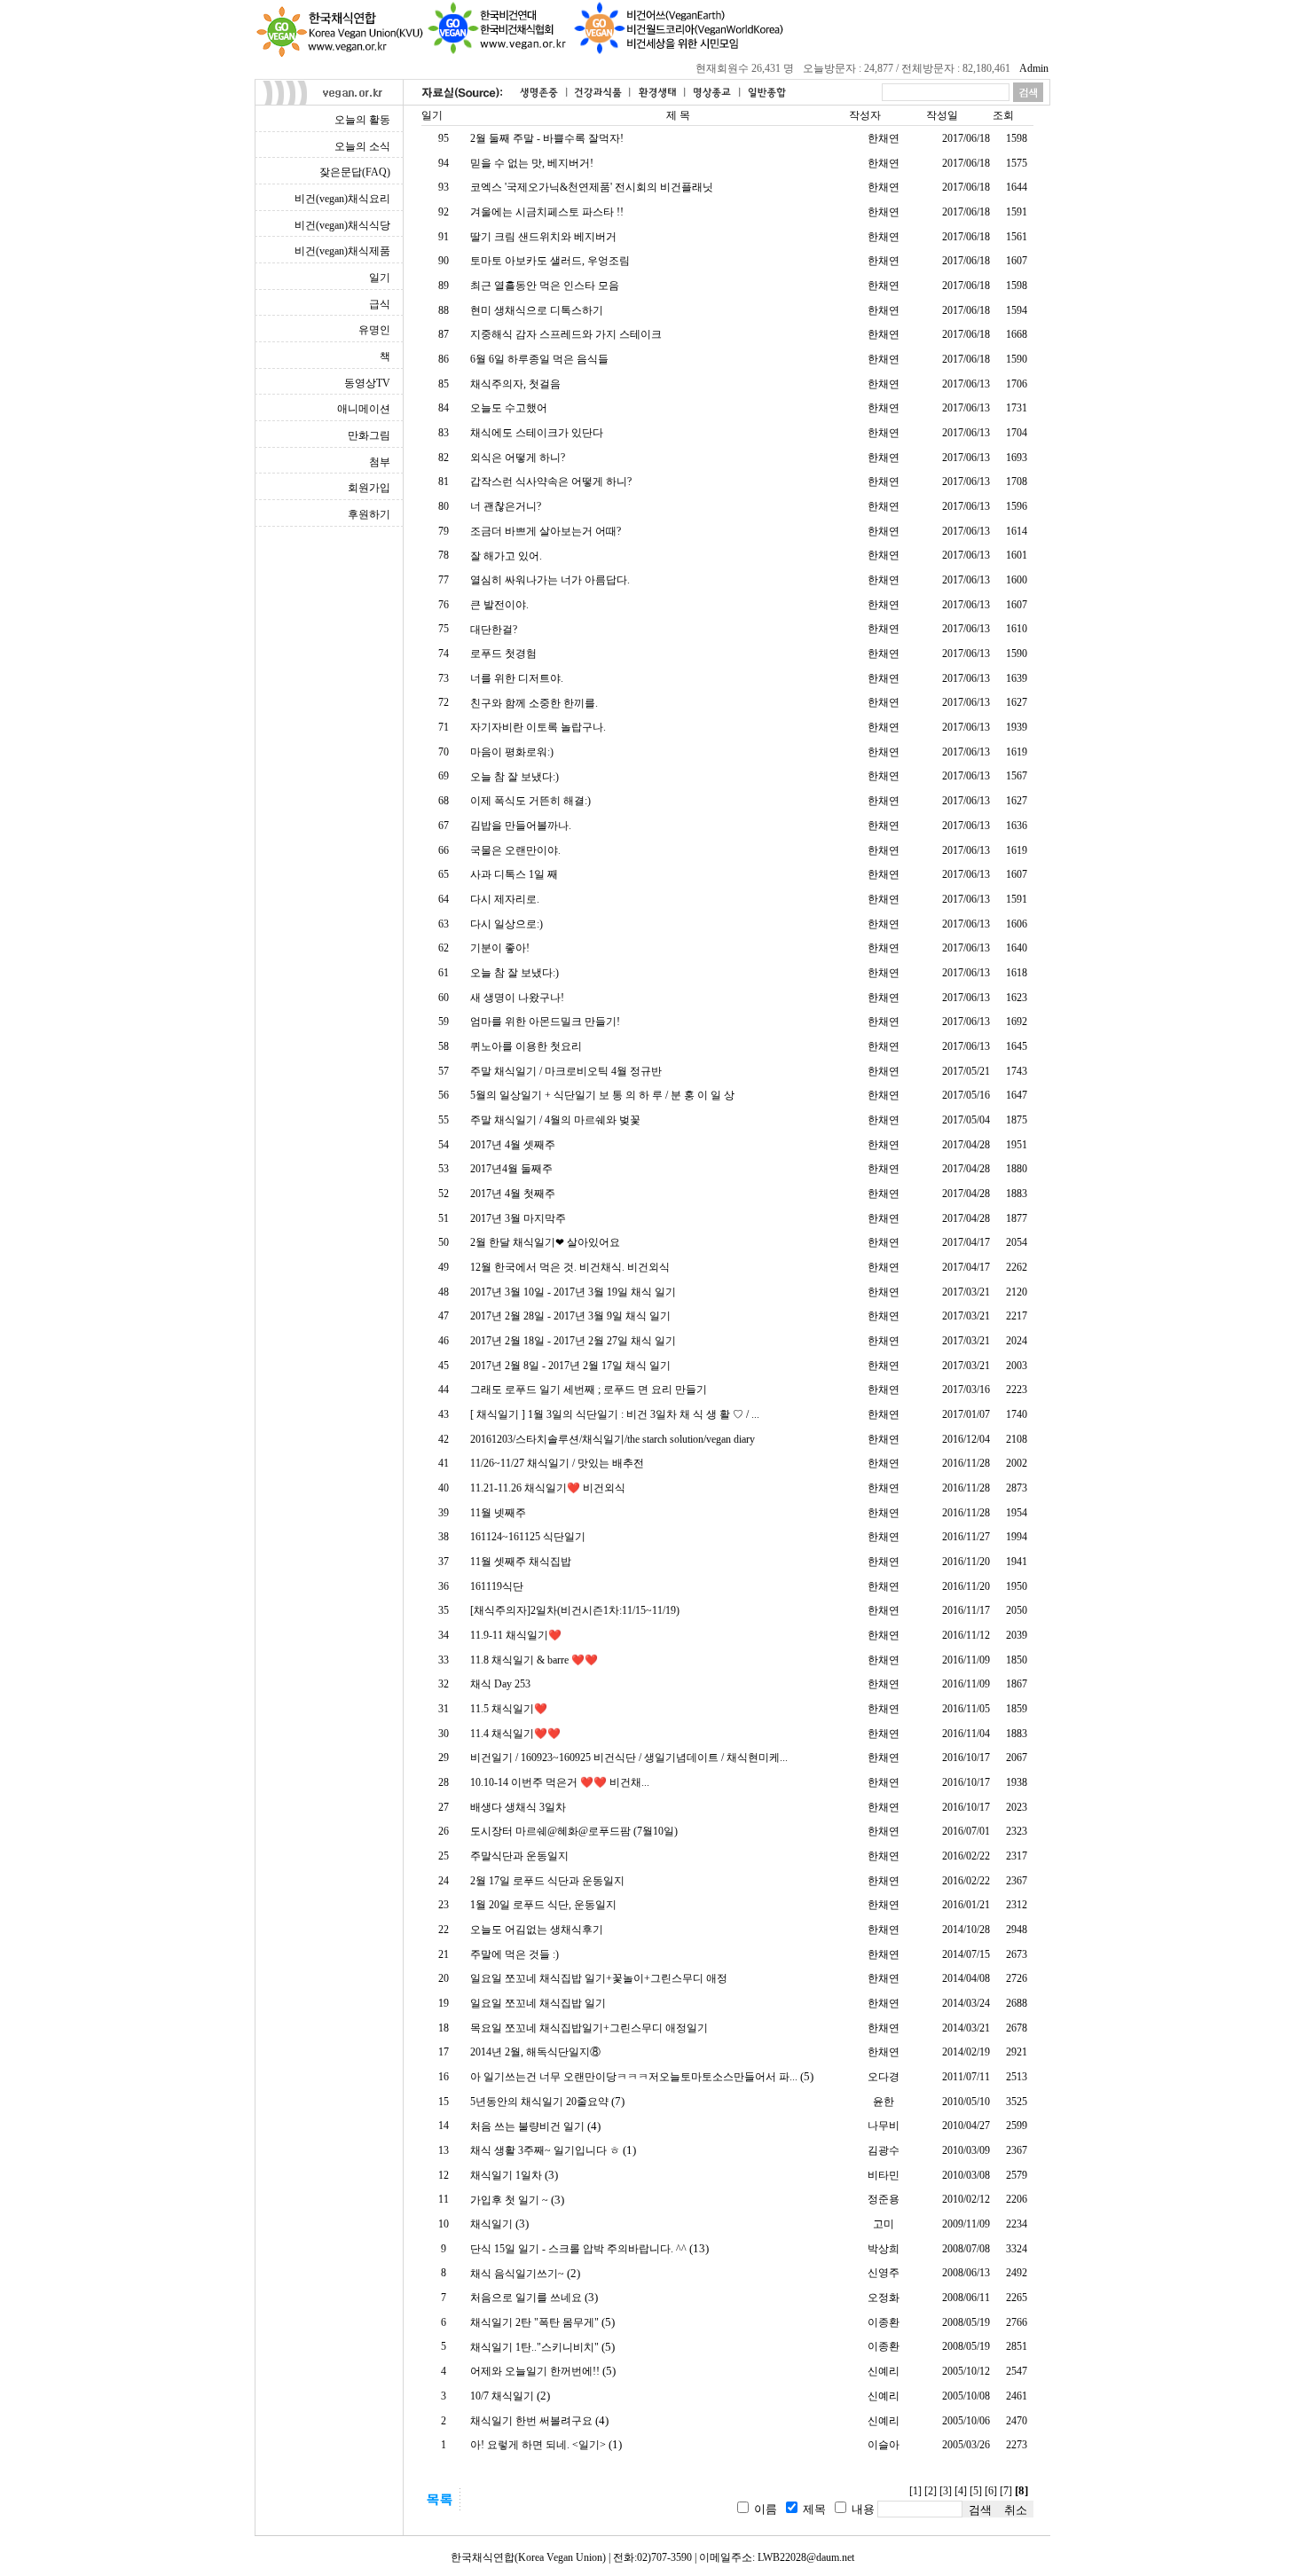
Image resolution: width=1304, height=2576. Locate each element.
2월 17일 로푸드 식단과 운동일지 (547, 1881)
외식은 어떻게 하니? (518, 458)
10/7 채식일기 (502, 2396)
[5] (976, 2491)
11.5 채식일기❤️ (509, 1709)
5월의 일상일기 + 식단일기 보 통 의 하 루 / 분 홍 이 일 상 (602, 1095)
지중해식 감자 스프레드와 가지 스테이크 (566, 334)
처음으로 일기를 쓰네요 (526, 2298)
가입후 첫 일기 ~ (509, 2200)
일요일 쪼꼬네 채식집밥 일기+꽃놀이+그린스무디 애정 (599, 1978)
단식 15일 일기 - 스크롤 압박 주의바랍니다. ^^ (578, 2249)
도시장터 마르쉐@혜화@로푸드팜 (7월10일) (574, 1831)
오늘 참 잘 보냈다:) (515, 777)
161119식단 (497, 1586)
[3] (946, 2491)
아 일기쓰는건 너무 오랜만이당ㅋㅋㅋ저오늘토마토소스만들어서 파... (634, 2077)
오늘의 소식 (362, 146)
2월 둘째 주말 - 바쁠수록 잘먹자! (547, 138)
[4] (961, 2491)
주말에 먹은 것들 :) (515, 1954)
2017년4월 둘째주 (511, 1169)
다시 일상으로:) (507, 924)
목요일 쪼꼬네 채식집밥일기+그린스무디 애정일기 (589, 2028)
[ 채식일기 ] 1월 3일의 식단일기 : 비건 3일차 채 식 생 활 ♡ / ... (615, 1414)
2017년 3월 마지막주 (518, 1218)
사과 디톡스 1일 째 (514, 874)
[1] (915, 2491)
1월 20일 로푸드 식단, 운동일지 (543, 1905)
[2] (931, 2491)
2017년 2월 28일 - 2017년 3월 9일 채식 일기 (570, 1316)
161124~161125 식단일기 (528, 1537)
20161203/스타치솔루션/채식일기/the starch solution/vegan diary (613, 1439)
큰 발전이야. (499, 605)
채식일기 (491, 2224)
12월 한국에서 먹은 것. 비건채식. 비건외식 (570, 1267)
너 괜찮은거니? (506, 506)
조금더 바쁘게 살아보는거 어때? (546, 531)
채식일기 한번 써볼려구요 (531, 2421)
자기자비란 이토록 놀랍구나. (538, 727)
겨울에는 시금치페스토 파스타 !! (547, 212)
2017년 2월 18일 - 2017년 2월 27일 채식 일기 (573, 1341)
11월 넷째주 (498, 1513)
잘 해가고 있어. (506, 556)
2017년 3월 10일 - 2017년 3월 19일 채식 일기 (573, 1292)
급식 (380, 304)
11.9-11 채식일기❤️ (516, 1635)
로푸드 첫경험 (503, 654)
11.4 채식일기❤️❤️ (515, 1734)
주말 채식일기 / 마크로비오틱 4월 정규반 (566, 1071)
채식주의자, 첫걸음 (515, 384)
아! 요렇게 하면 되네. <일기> (538, 2445)
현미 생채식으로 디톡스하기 (537, 310)
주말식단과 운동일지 (519, 1856)
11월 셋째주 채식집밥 (521, 1562)
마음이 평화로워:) (512, 752)
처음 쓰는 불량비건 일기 (527, 2126)
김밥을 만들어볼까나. (521, 826)
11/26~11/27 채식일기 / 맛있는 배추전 (557, 1463)
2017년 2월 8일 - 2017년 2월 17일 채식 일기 (570, 1366)
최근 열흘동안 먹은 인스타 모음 (545, 286)
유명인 (374, 330)
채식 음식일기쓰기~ (517, 2274)
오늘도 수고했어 (509, 408)
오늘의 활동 (362, 120)
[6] (991, 2491)
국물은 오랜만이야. (515, 850)
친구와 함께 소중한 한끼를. (534, 703)
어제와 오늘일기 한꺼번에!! (535, 2371)
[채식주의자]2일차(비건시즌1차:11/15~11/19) (575, 1610)
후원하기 (369, 514)
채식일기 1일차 (506, 2175)
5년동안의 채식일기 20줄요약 (539, 2102)
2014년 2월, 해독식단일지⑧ (535, 2052)
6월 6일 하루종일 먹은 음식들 (539, 359)
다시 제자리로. (505, 899)
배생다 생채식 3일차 (518, 1807)
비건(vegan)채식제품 (342, 251)
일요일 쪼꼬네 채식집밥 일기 (538, 2003)
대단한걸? (494, 630)
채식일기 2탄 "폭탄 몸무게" (534, 2322)
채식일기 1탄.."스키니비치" (534, 2347)
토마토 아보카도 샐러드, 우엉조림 (550, 261)
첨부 (380, 462)
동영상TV (367, 383)
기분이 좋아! (500, 948)
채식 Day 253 (500, 1684)
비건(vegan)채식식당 (342, 225)
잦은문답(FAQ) (355, 172)
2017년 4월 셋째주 (513, 1145)
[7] (1006, 2491)
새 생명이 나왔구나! (517, 998)
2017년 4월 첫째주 (513, 1194)
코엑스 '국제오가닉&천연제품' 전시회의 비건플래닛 (592, 187)
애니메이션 (364, 409)
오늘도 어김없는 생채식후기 (537, 1930)
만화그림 (369, 435)
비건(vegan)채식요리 (342, 199)
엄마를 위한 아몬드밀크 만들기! (545, 1022)
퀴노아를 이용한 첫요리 (526, 1046)
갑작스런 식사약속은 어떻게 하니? (551, 482)
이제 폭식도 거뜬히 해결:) (530, 801)
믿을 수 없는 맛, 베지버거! (532, 163)
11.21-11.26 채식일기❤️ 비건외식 (548, 1488)
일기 (380, 278)
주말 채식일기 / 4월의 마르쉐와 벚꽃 (555, 1120)
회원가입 (369, 488)
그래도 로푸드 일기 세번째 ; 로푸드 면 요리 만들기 (589, 1390)
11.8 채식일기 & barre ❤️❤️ (534, 1660)
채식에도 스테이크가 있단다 (537, 433)
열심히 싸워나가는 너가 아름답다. (550, 580)
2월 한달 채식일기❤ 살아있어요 (545, 1242)
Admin (1034, 68)
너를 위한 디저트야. (517, 678)
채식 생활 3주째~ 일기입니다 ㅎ (545, 2150)
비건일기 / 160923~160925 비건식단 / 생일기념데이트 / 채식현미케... (629, 1758)
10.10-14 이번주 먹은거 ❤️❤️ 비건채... (560, 1782)
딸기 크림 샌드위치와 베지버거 (543, 237)
